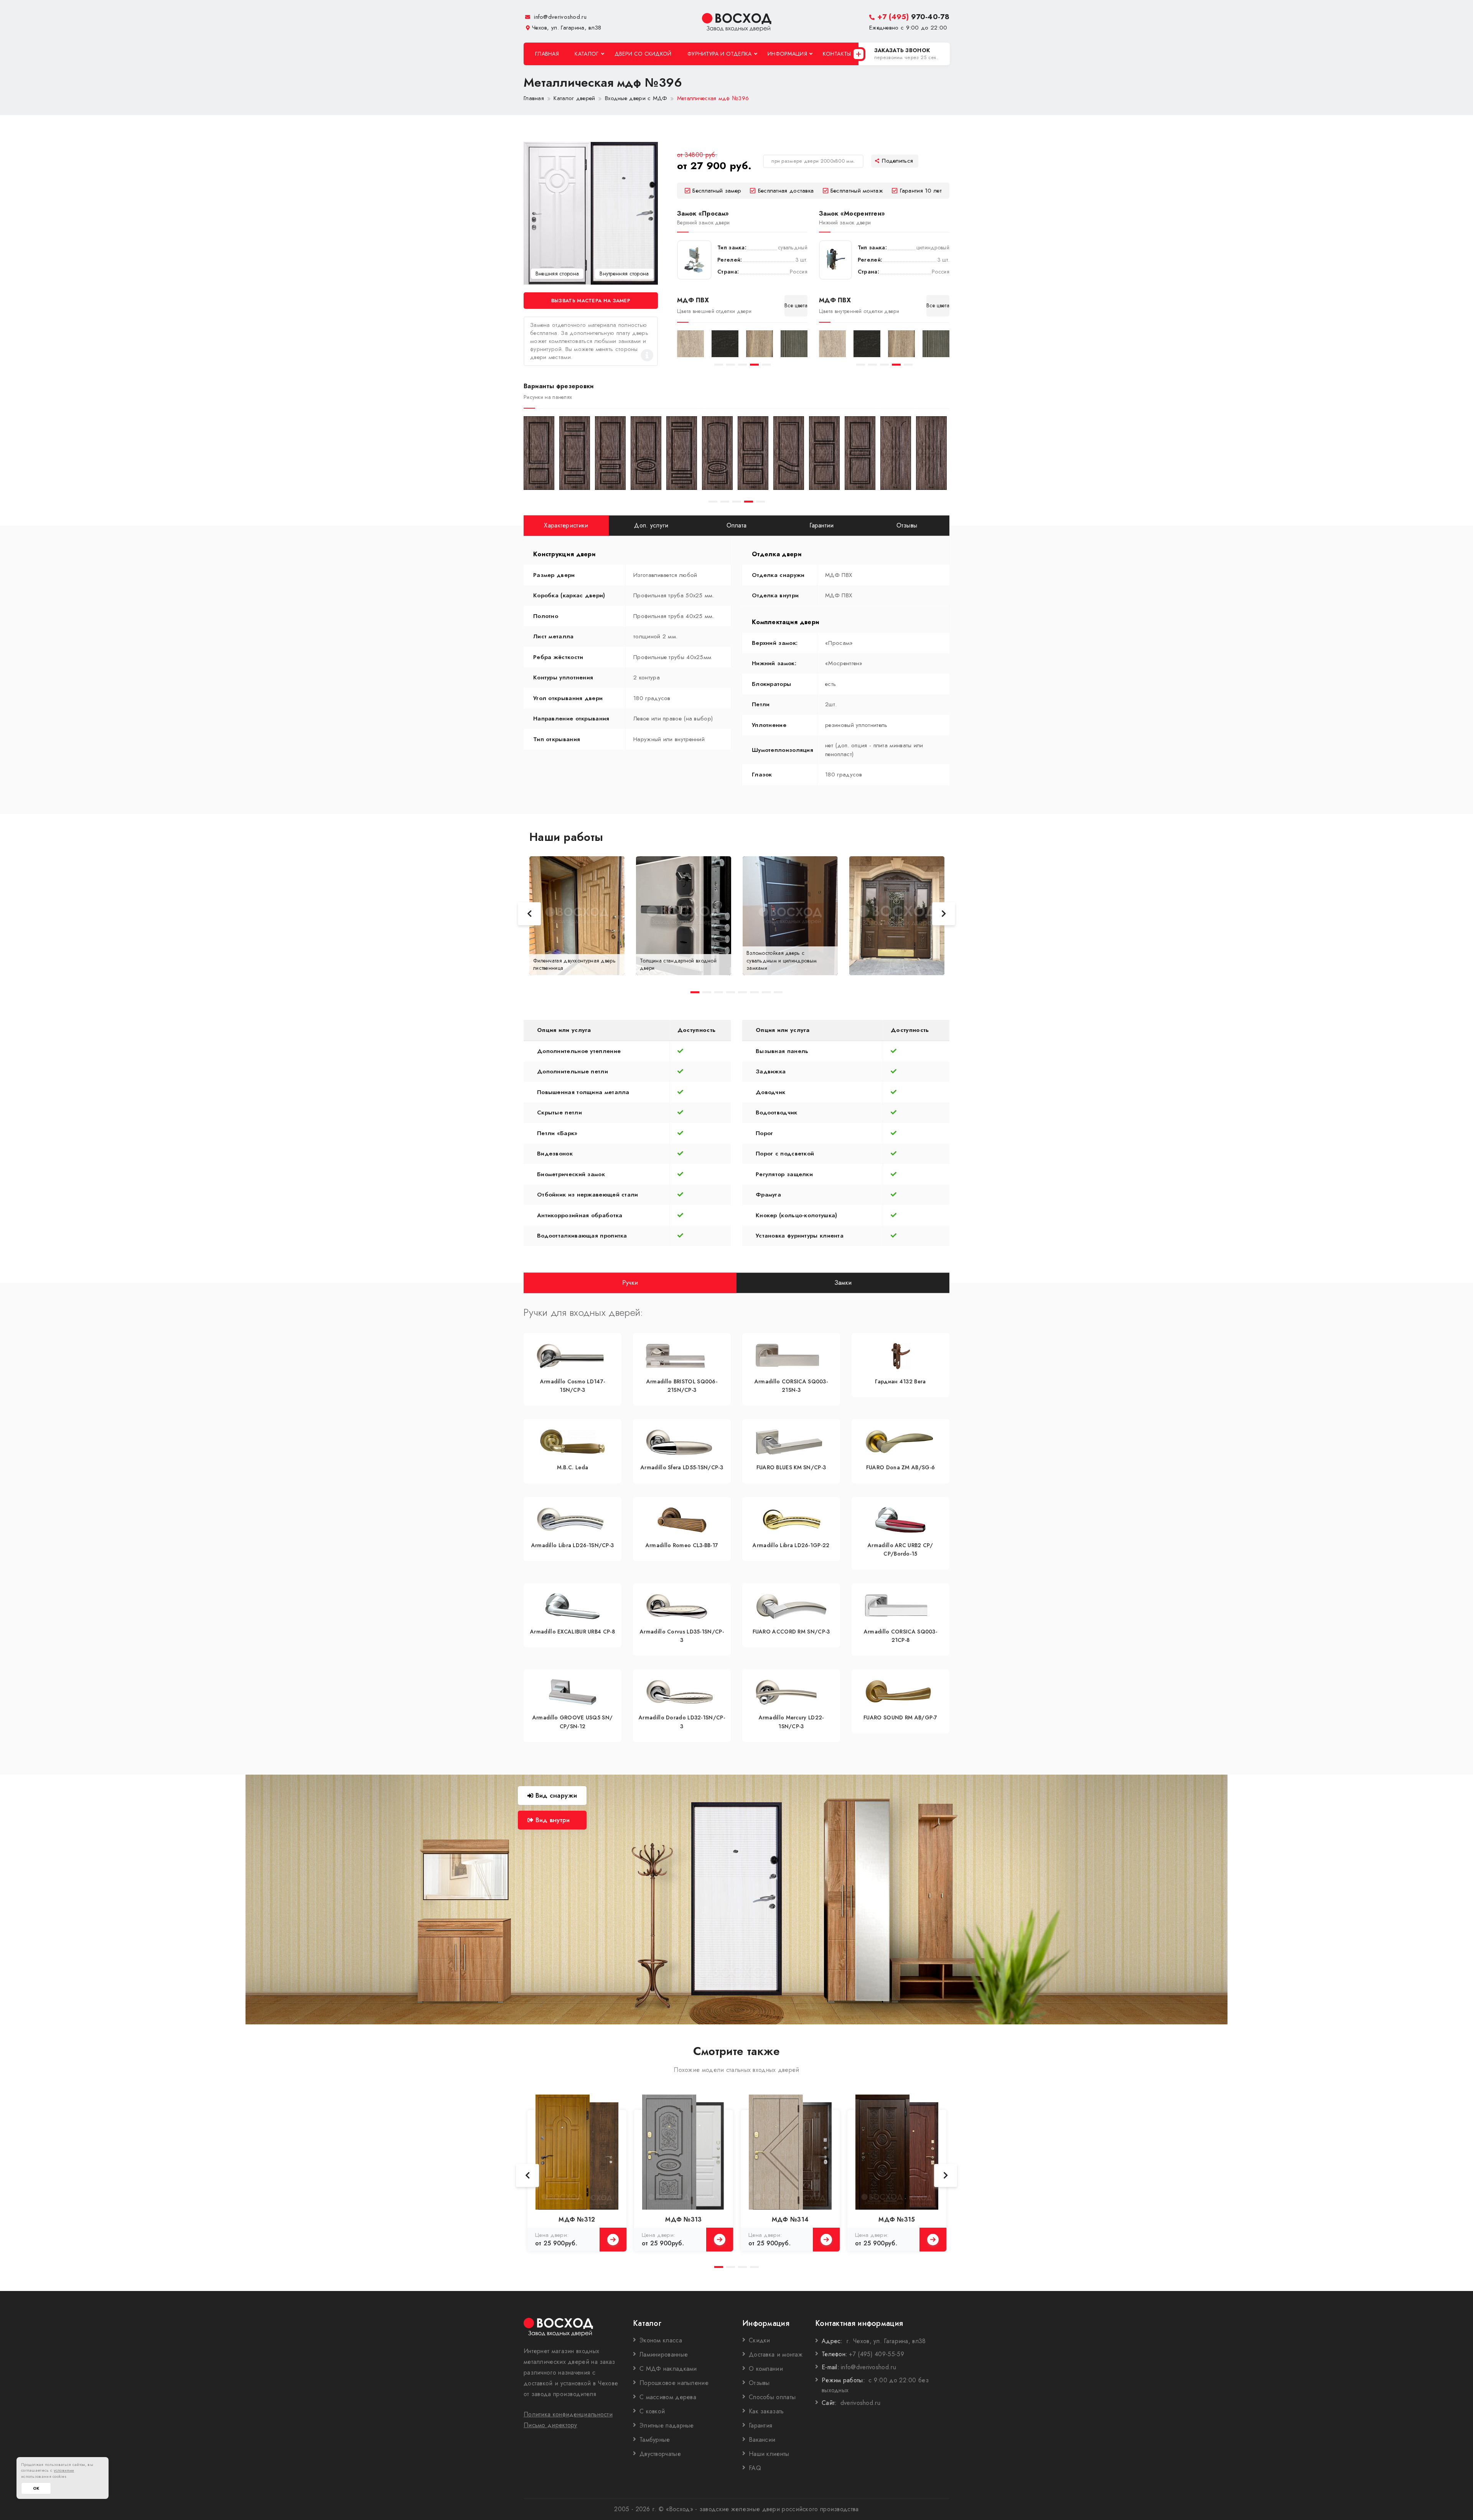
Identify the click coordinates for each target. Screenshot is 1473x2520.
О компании (766, 2369)
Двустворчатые (660, 2454)
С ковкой (652, 2411)
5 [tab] (766, 365)
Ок (36, 2488)
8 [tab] (778, 992)
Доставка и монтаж (776, 2354)
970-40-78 (913, 17)
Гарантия (760, 2425)
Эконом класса (661, 2340)
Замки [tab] (843, 1282)
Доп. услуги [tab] (651, 525)
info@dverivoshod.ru (559, 17)
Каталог (587, 54)
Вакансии (762, 2440)
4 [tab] (754, 365)
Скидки (760, 2340)
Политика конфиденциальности (568, 2414)
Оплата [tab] (737, 525)
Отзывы (759, 2383)
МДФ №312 (577, 2219)
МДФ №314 (790, 2219)
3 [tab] (742, 365)
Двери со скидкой (643, 54)
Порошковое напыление (674, 2383)
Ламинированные (664, 2354)
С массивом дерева (668, 2397)
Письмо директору (550, 2425)
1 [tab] (719, 365)
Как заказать (766, 2411)
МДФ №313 (683, 2219)
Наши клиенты (769, 2454)
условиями (64, 2470)
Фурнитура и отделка (720, 54)
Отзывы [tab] (907, 525)
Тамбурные (655, 2440)
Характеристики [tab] (566, 525)
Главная (547, 54)
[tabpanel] (690, 344)
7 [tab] (766, 992)
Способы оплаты (772, 2397)
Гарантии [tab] (821, 525)
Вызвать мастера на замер (591, 301)
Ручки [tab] (630, 1282)
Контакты (837, 54)
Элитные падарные (667, 2425)
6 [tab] (754, 992)
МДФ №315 (897, 2219)
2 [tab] (731, 365)
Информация (787, 54)
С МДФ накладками (668, 2369)
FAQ (755, 2468)
